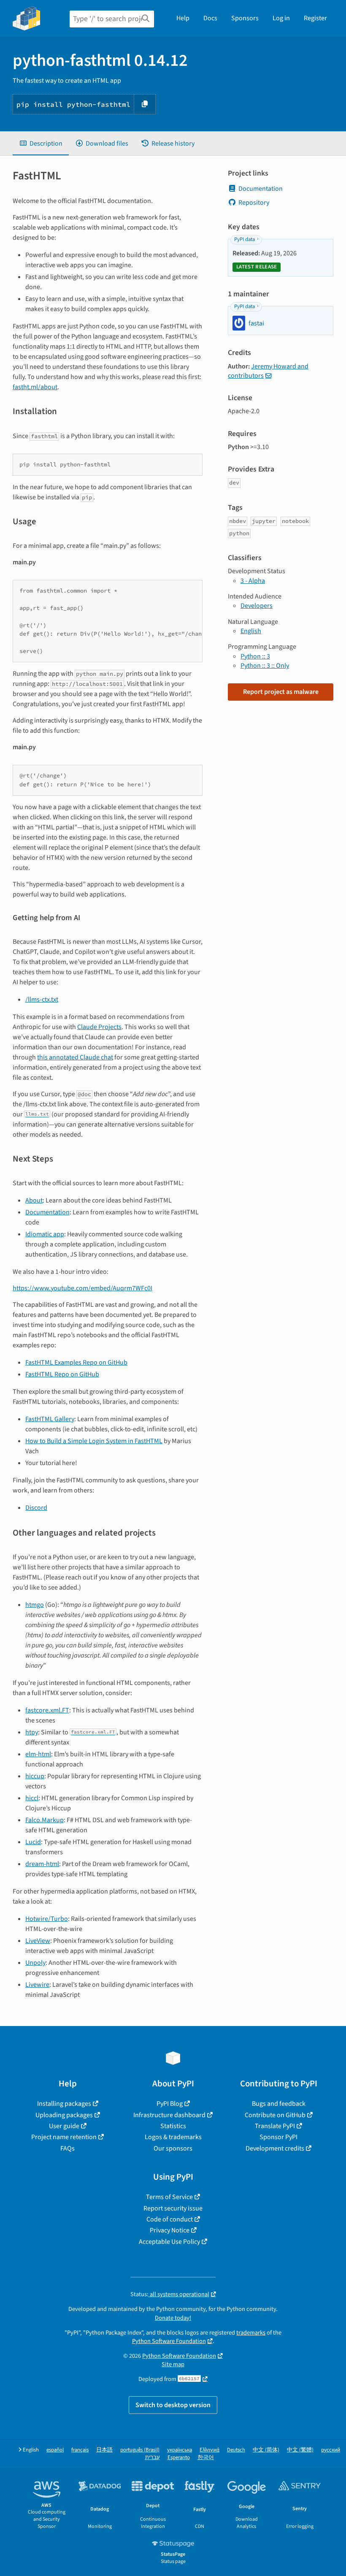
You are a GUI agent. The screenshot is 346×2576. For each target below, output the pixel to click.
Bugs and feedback (279, 2104)
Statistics (173, 2126)
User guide (64, 2126)
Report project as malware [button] (281, 692)
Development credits (275, 2148)
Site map (173, 2364)
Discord (36, 1508)
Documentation (47, 1212)
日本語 (104, 2450)
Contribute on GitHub (275, 2115)
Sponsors (245, 18)
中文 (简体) (266, 2450)
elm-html (38, 1754)
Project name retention (64, 2137)
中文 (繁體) (300, 2450)
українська (180, 2450)
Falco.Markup (45, 1820)
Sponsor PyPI (278, 2137)
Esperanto (179, 2458)
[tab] (41, 144)
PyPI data (245, 239)
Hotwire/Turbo (47, 1919)
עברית (153, 2458)
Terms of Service (169, 2197)
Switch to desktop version (173, 2405)
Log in (281, 18)
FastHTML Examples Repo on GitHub (76, 1362)
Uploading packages (64, 2115)
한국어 (206, 2458)
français (80, 2450)
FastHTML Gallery (50, 1419)
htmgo (35, 1605)
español (55, 2450)
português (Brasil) (140, 2450)
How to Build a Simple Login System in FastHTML (94, 1441)
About (34, 1200)
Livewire (37, 1985)
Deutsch (236, 2450)
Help (183, 18)
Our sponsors (173, 2148)
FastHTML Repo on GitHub (62, 1374)
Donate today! (173, 2318)
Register (315, 18)
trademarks (251, 2333)
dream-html (42, 1864)
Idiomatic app (45, 1234)
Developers (257, 606)
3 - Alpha (253, 581)
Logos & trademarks (173, 2137)
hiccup (35, 1776)
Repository (254, 203)
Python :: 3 (255, 656)
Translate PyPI (275, 2126)
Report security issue (173, 2208)
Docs (210, 18)
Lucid (33, 1842)
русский (331, 2450)
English (251, 631)
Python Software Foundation (169, 2341)
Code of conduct (170, 2219)
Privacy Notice (170, 2230)
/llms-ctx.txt (42, 1000)
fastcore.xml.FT (47, 1710)
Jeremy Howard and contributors (268, 371)
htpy (32, 1732)
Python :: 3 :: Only (265, 666)
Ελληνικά (209, 2450)
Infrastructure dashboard (169, 2115)
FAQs (68, 2148)
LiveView (38, 1941)
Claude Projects (99, 1027)
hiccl (32, 1798)
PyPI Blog (170, 2104)
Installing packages (64, 2104)
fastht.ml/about (35, 387)
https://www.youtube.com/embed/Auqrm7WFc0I (82, 1288)
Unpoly (35, 1963)
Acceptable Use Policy (169, 2242)
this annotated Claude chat (75, 1057)
